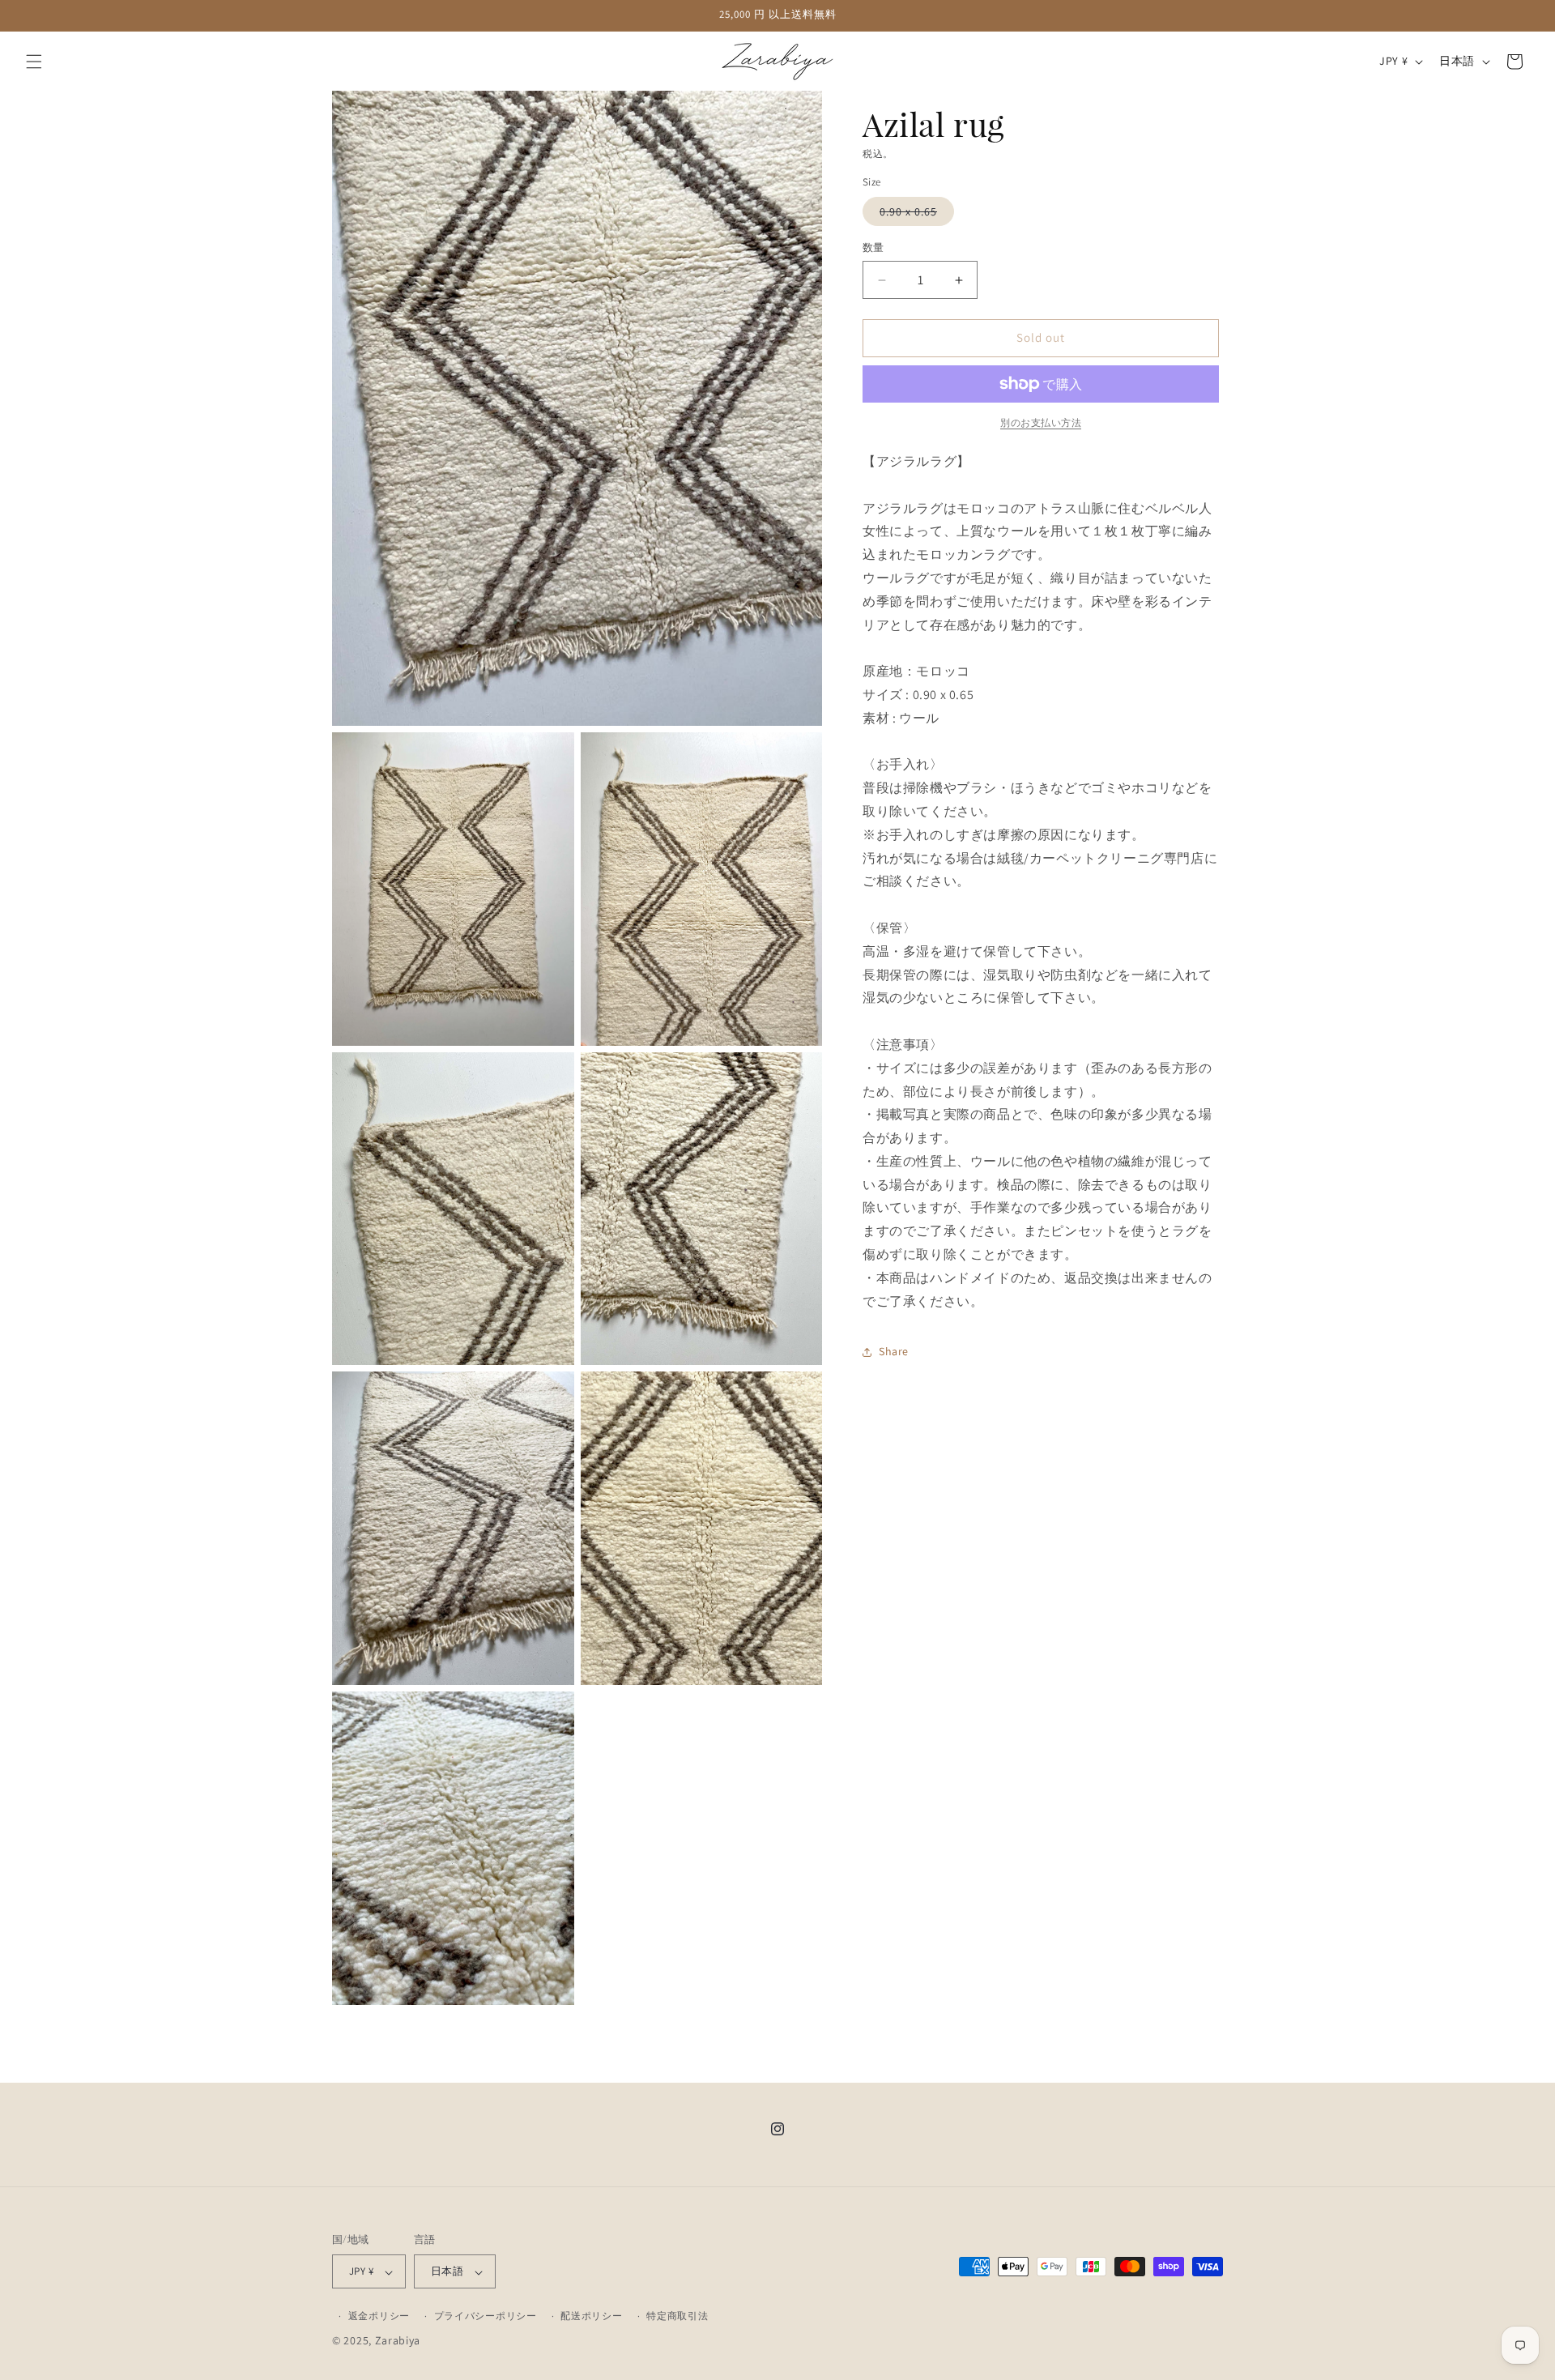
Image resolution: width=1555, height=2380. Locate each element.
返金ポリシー (379, 2316)
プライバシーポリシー (486, 2316)
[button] (34, 62)
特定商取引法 (677, 2316)
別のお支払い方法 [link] (1041, 422)
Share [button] (894, 1351)
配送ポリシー (591, 2316)
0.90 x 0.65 (914, 215)
